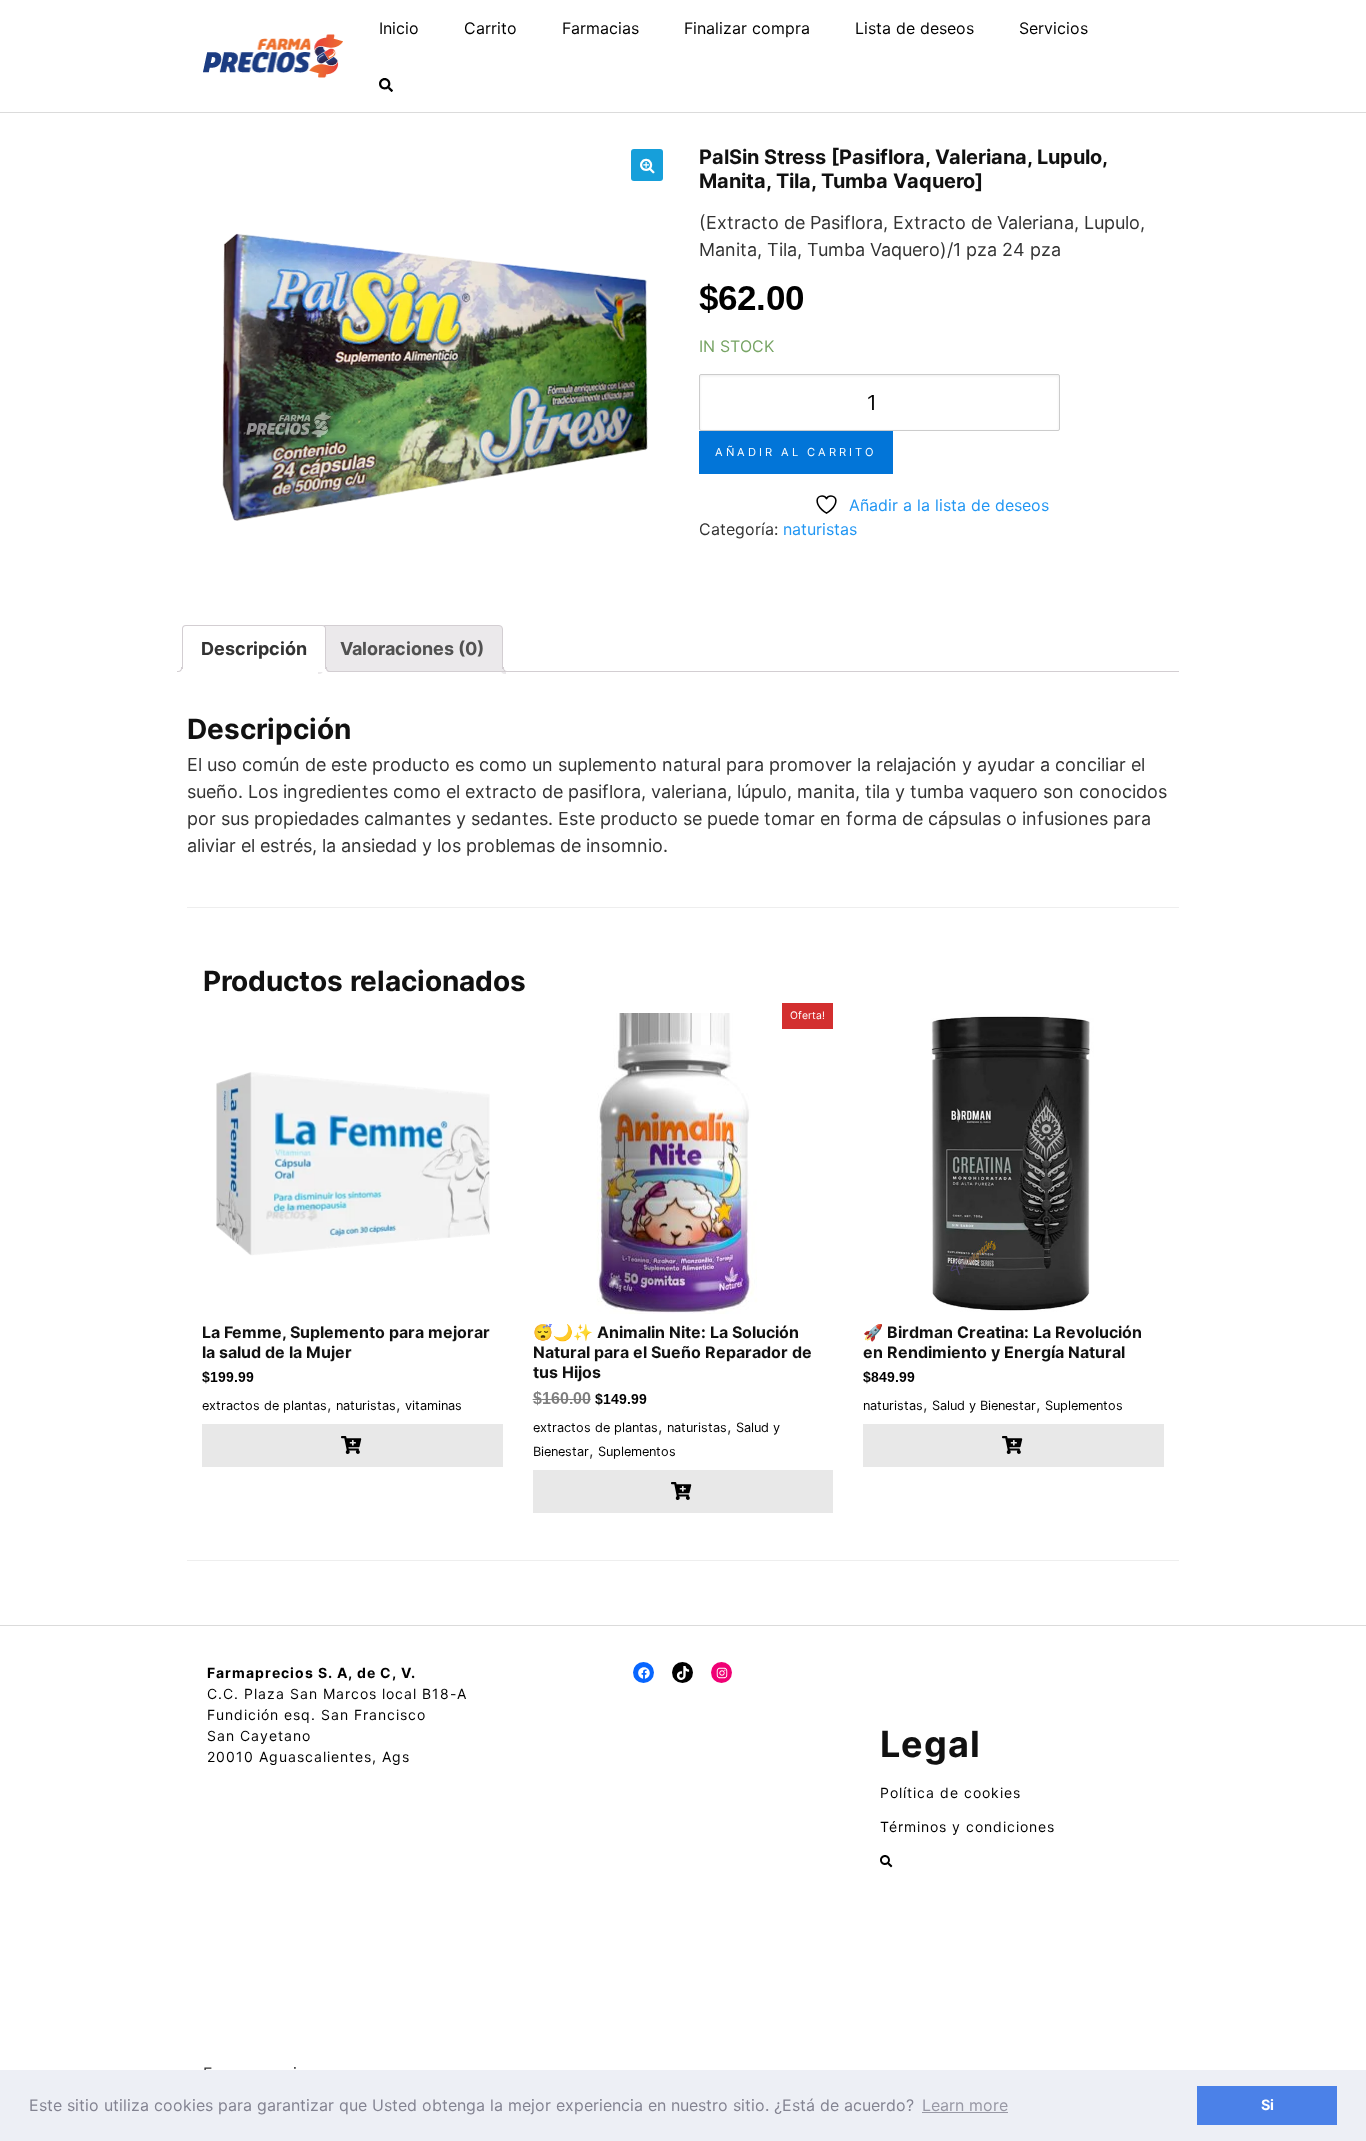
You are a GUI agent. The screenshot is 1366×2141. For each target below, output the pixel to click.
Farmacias (600, 28)
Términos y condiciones (967, 1826)
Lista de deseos (914, 28)
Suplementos (637, 1451)
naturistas (820, 529)
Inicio (399, 28)
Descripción (254, 648)
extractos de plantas (264, 1405)
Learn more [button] (965, 2105)
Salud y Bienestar (984, 1405)
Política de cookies (950, 1792)
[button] (647, 165)
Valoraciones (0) (412, 648)
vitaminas (433, 1405)
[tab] (254, 648)
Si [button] (1267, 2104)
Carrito (490, 28)
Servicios (1053, 28)
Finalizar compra (747, 28)
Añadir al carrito (796, 452)
